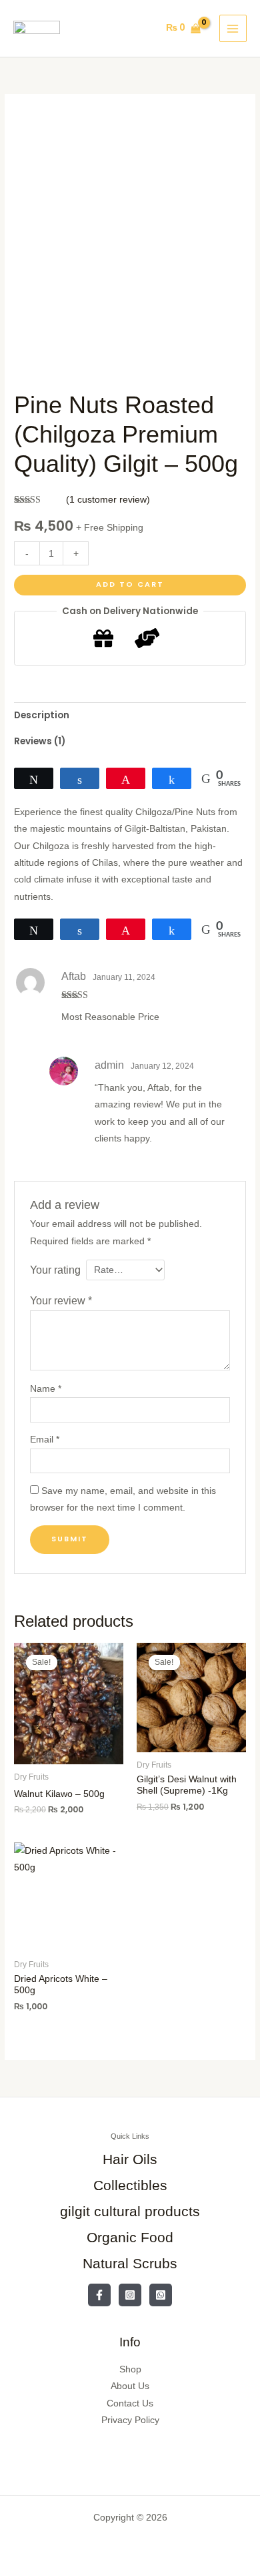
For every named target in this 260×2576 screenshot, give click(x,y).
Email (45, 1440)
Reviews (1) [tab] (40, 741)
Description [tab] (42, 715)
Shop (130, 2369)
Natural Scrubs (130, 2263)
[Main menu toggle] (233, 28)
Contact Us (130, 2403)
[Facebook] (99, 2295)
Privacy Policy (130, 2420)
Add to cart (130, 584)
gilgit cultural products (130, 2211)
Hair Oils (130, 2159)
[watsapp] (161, 2295)
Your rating (55, 1270)
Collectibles (130, 2185)
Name (46, 1389)
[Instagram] (130, 2295)
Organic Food (130, 2237)
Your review (61, 1300)
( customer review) (108, 500)
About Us (130, 2386)
